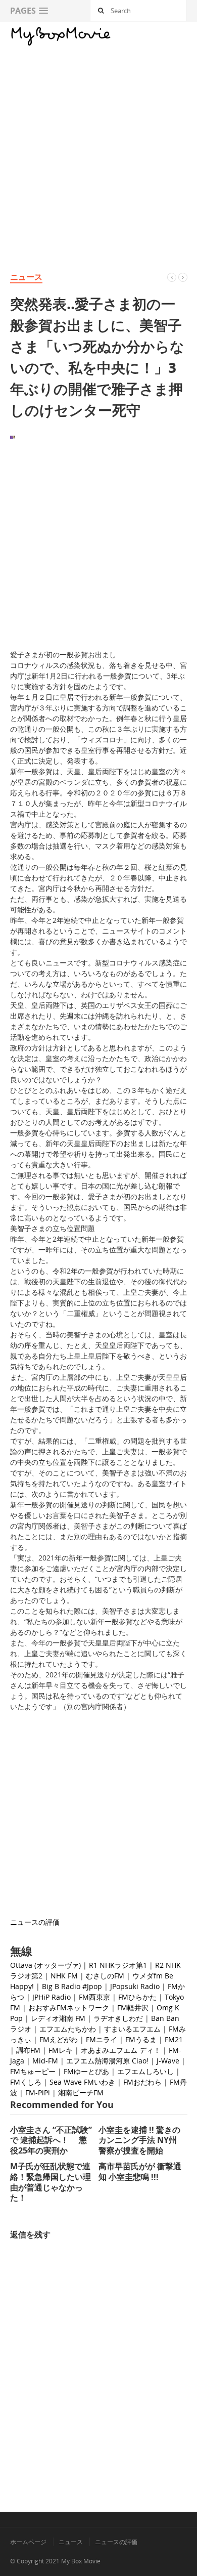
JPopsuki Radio (135, 1986)
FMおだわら (142, 2082)
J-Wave (168, 2061)
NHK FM (64, 1976)
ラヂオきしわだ (118, 2018)
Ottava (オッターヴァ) (45, 1965)
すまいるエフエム (132, 2029)
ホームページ (28, 2542)
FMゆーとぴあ (86, 2071)
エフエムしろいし (145, 2071)
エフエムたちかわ (68, 2029)
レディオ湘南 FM (58, 2018)
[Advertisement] (98, 147)
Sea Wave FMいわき (82, 2082)
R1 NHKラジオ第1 (118, 1965)
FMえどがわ (59, 2039)
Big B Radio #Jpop (72, 1986)
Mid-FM (45, 2061)
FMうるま (141, 2039)
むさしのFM (105, 1976)
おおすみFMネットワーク (69, 2008)
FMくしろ (26, 2082)
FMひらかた (137, 1997)
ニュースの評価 (35, 1922)
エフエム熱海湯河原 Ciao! (107, 2061)
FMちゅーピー (33, 2071)
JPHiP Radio (52, 1997)
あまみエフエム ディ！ (124, 2050)
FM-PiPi (38, 2093)
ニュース (26, 277)
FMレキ (61, 2050)
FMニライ (102, 2039)
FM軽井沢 (133, 2008)
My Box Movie (81, 2561)
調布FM (28, 2050)
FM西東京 (94, 1997)
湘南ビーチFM (81, 2093)
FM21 (174, 2039)
